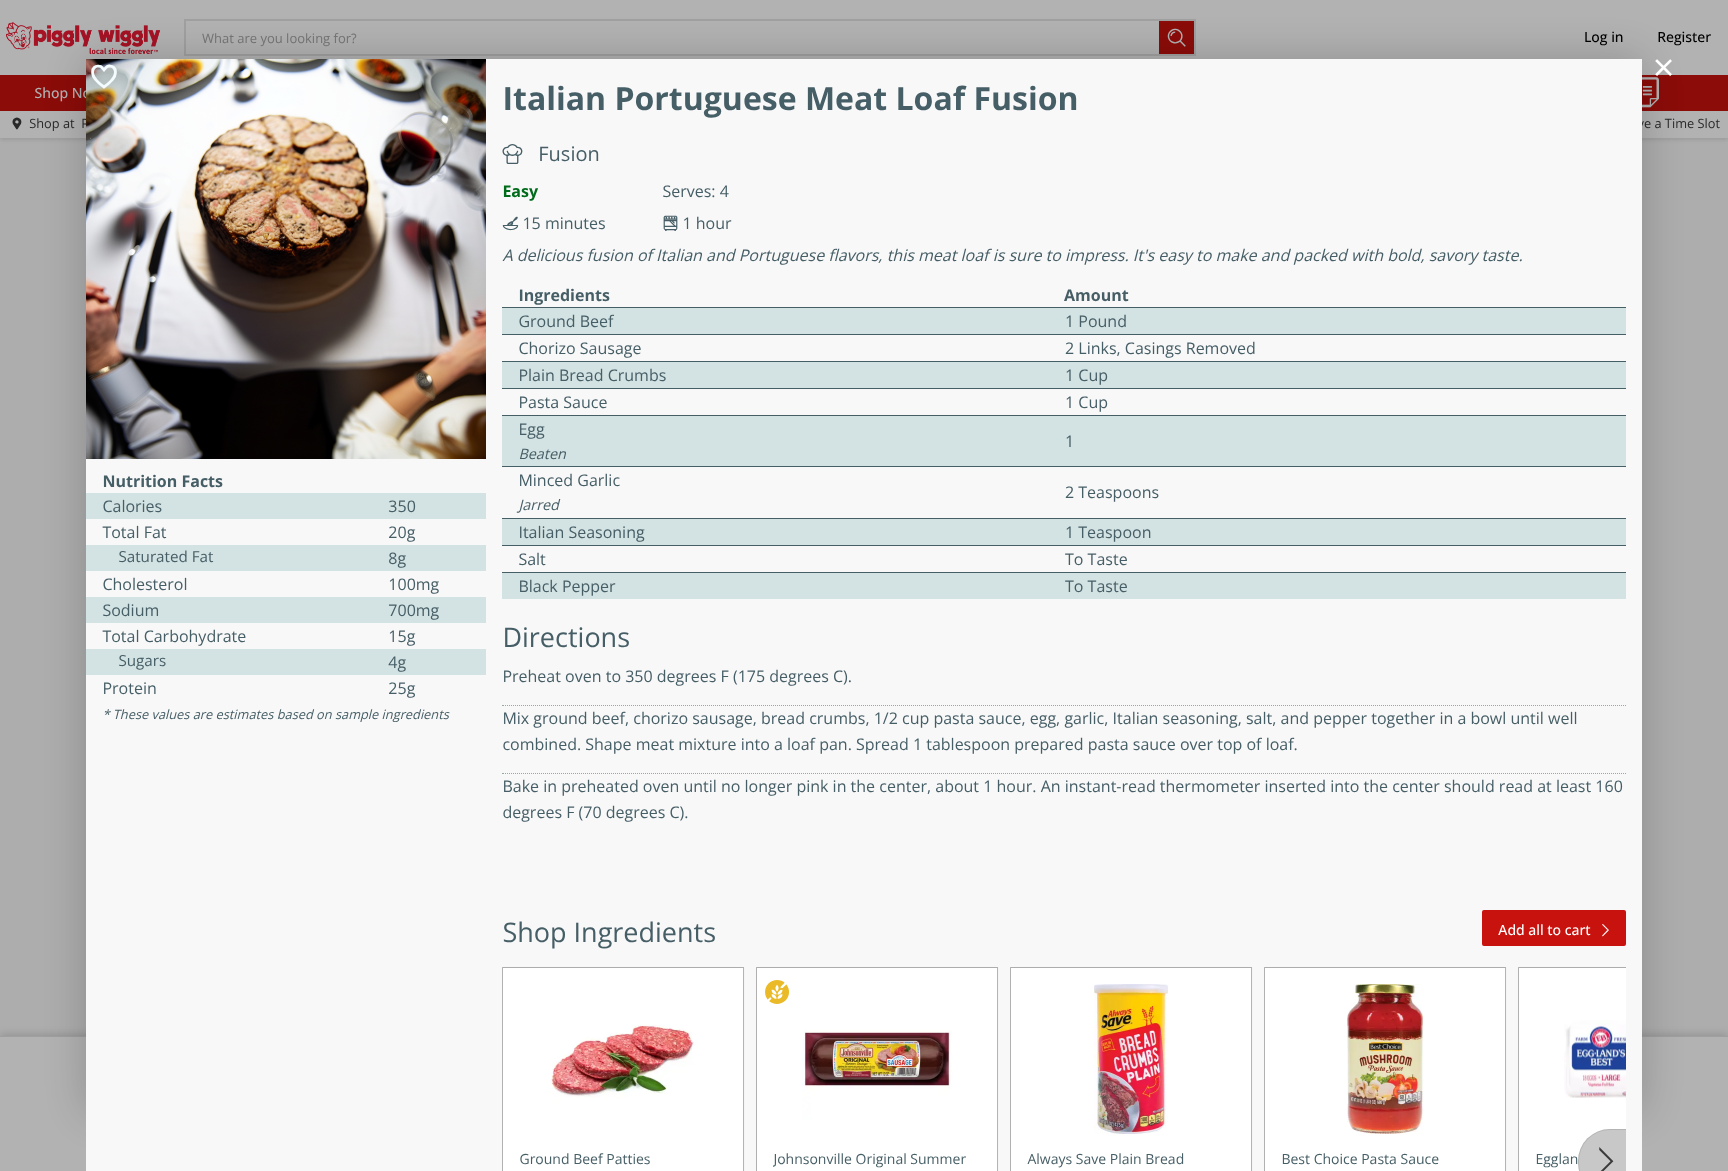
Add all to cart (1544, 930)
